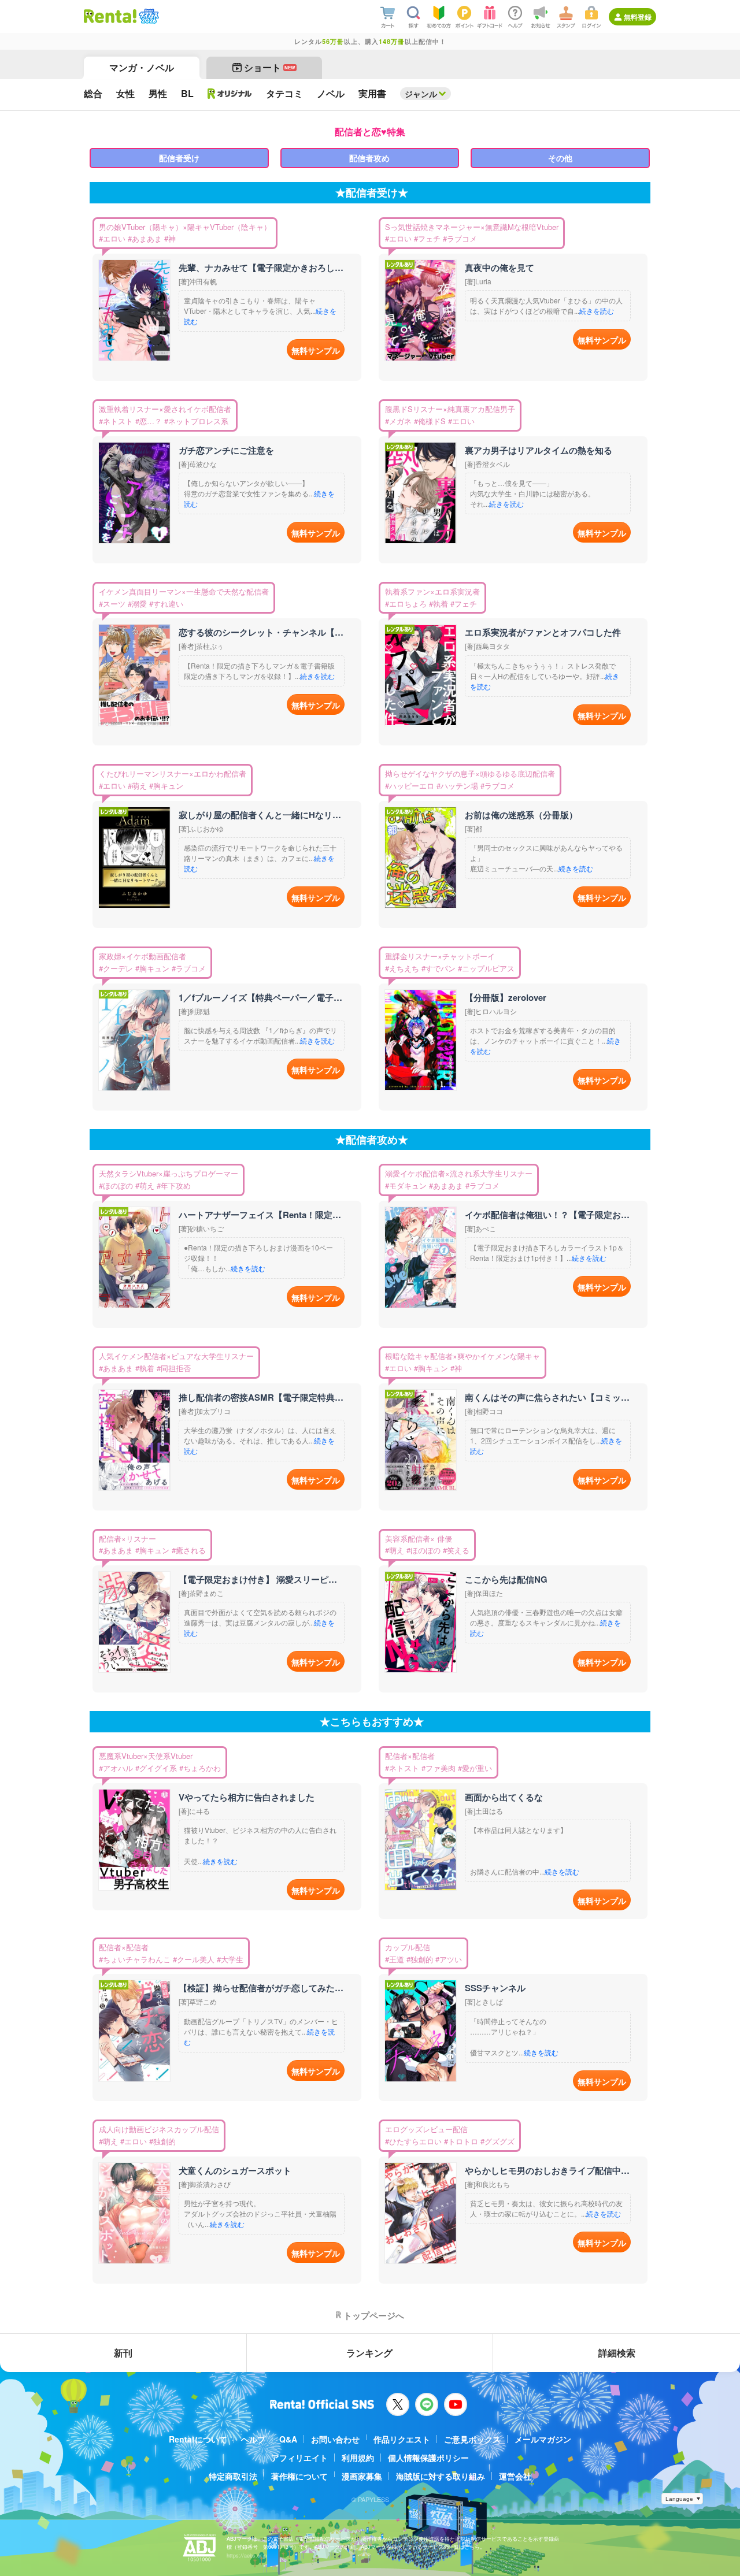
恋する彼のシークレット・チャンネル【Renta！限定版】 (261, 632)
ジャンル (421, 94)
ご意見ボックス (472, 2439)
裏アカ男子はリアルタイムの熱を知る (539, 450)
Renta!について (198, 2439)
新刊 (123, 2353)
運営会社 (515, 2476)
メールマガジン (543, 2439)
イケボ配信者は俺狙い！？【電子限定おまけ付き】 (547, 1215)
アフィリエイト (299, 2458)
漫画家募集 (362, 2476)
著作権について (299, 2476)
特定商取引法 (233, 2476)
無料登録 (638, 17)
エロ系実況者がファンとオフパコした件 (543, 632)
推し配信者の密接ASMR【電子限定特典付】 (261, 1397)
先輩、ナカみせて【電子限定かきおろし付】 (261, 268)
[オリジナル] (230, 94)
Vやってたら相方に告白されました (247, 1797)
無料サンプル (316, 350)
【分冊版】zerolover (506, 997)
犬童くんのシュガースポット (235, 2170)
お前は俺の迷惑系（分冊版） (521, 815)
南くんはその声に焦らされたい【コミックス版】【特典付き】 (547, 1397)
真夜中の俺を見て (499, 268)
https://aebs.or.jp (247, 2555)
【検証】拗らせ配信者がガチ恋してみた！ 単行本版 (261, 1988)
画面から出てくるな (504, 1797)
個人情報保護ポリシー (428, 2458)
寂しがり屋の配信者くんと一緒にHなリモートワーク (261, 815)
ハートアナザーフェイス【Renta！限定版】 (261, 1215)
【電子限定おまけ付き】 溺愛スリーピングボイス (261, 1579)
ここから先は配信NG (506, 1579)
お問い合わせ (335, 2439)
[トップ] (110, 16)
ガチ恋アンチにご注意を (226, 450)
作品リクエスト (402, 2439)
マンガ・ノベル (142, 67)
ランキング (369, 2353)
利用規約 (358, 2458)
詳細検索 (617, 2353)
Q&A (288, 2439)
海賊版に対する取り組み (441, 2476)
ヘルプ (253, 2439)
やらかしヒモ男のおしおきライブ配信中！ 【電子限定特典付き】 (547, 2170)
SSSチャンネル (495, 1988)
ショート (270, 67)
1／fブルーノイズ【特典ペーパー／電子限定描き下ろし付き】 (261, 997)
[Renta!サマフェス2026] (148, 16)
